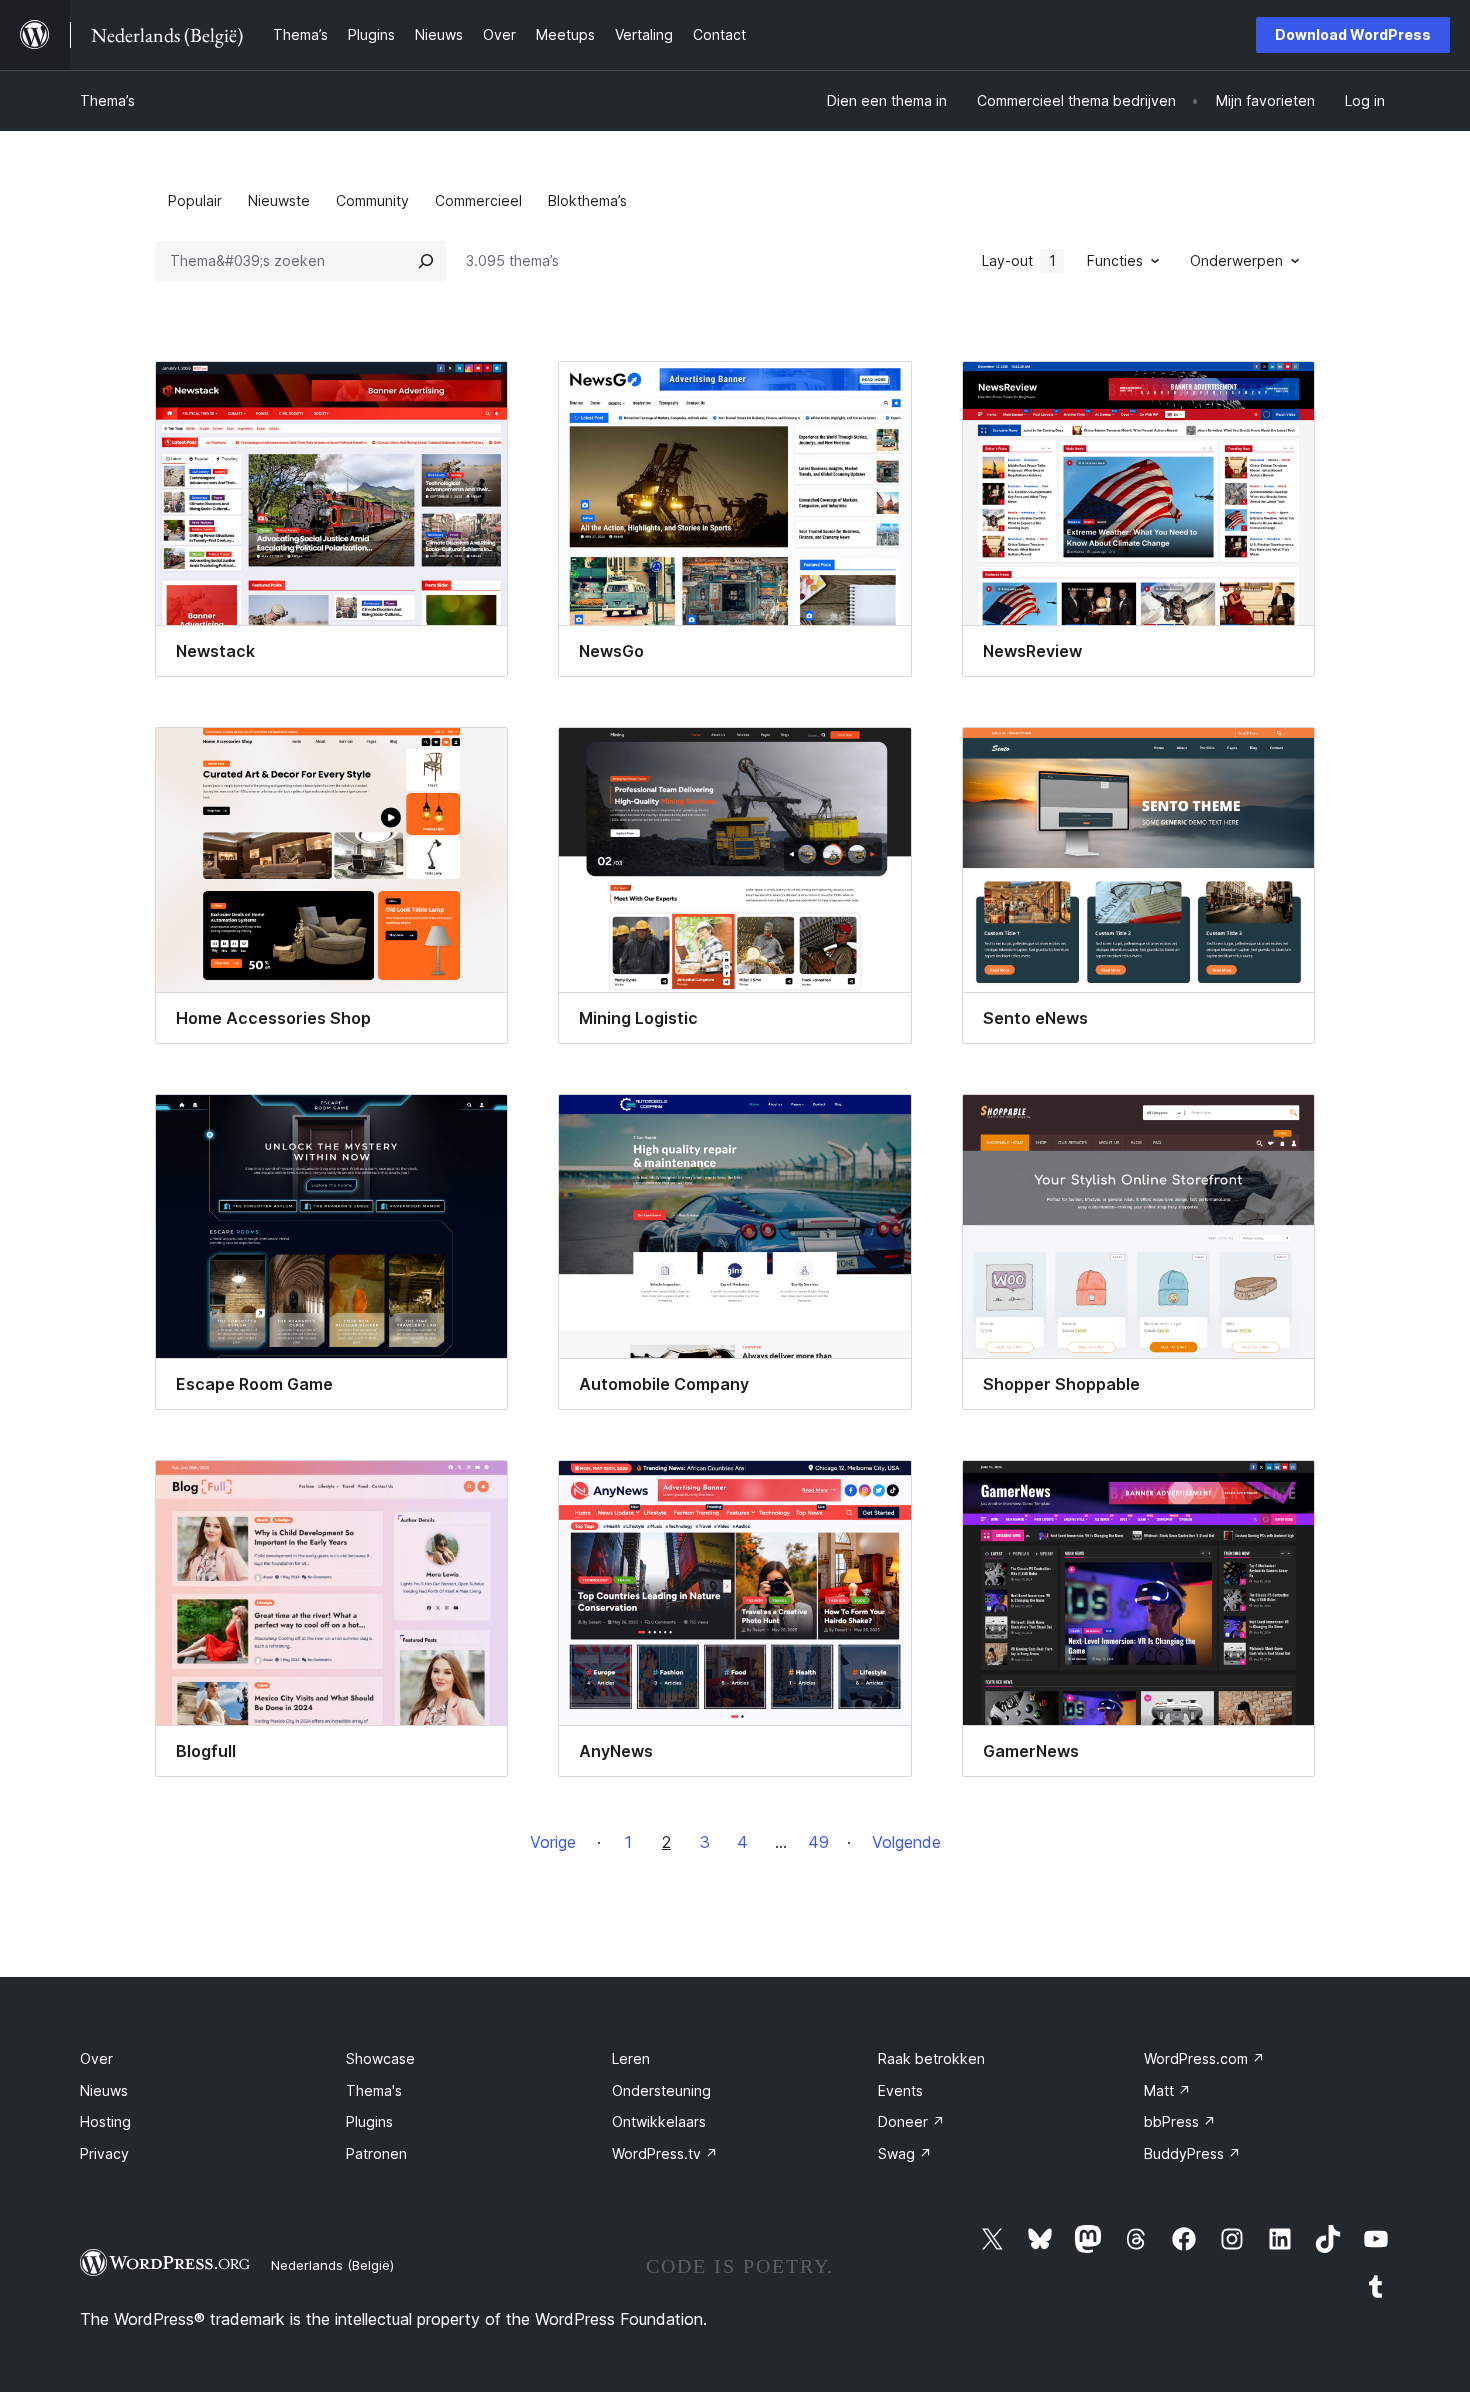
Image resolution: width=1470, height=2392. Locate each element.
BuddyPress (1192, 2153)
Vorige (553, 1842)
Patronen (376, 2153)
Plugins (369, 2121)
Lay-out (1019, 260)
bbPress (1180, 2121)
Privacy (104, 2153)
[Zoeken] (426, 261)
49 (818, 1842)
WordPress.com (1204, 2058)
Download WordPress (1353, 34)
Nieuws (104, 2090)
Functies (1115, 260)
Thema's (374, 2090)
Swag (905, 2153)
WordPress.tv (665, 2153)
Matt (1167, 2090)
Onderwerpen (1236, 260)
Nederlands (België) (332, 2265)
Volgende (906, 1842)
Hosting (105, 2121)
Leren (631, 2058)
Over (96, 2058)
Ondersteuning (661, 2090)
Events (900, 2090)
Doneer (911, 2121)
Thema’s (107, 100)
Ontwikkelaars (659, 2121)
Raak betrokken (931, 2058)
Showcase (380, 2058)
